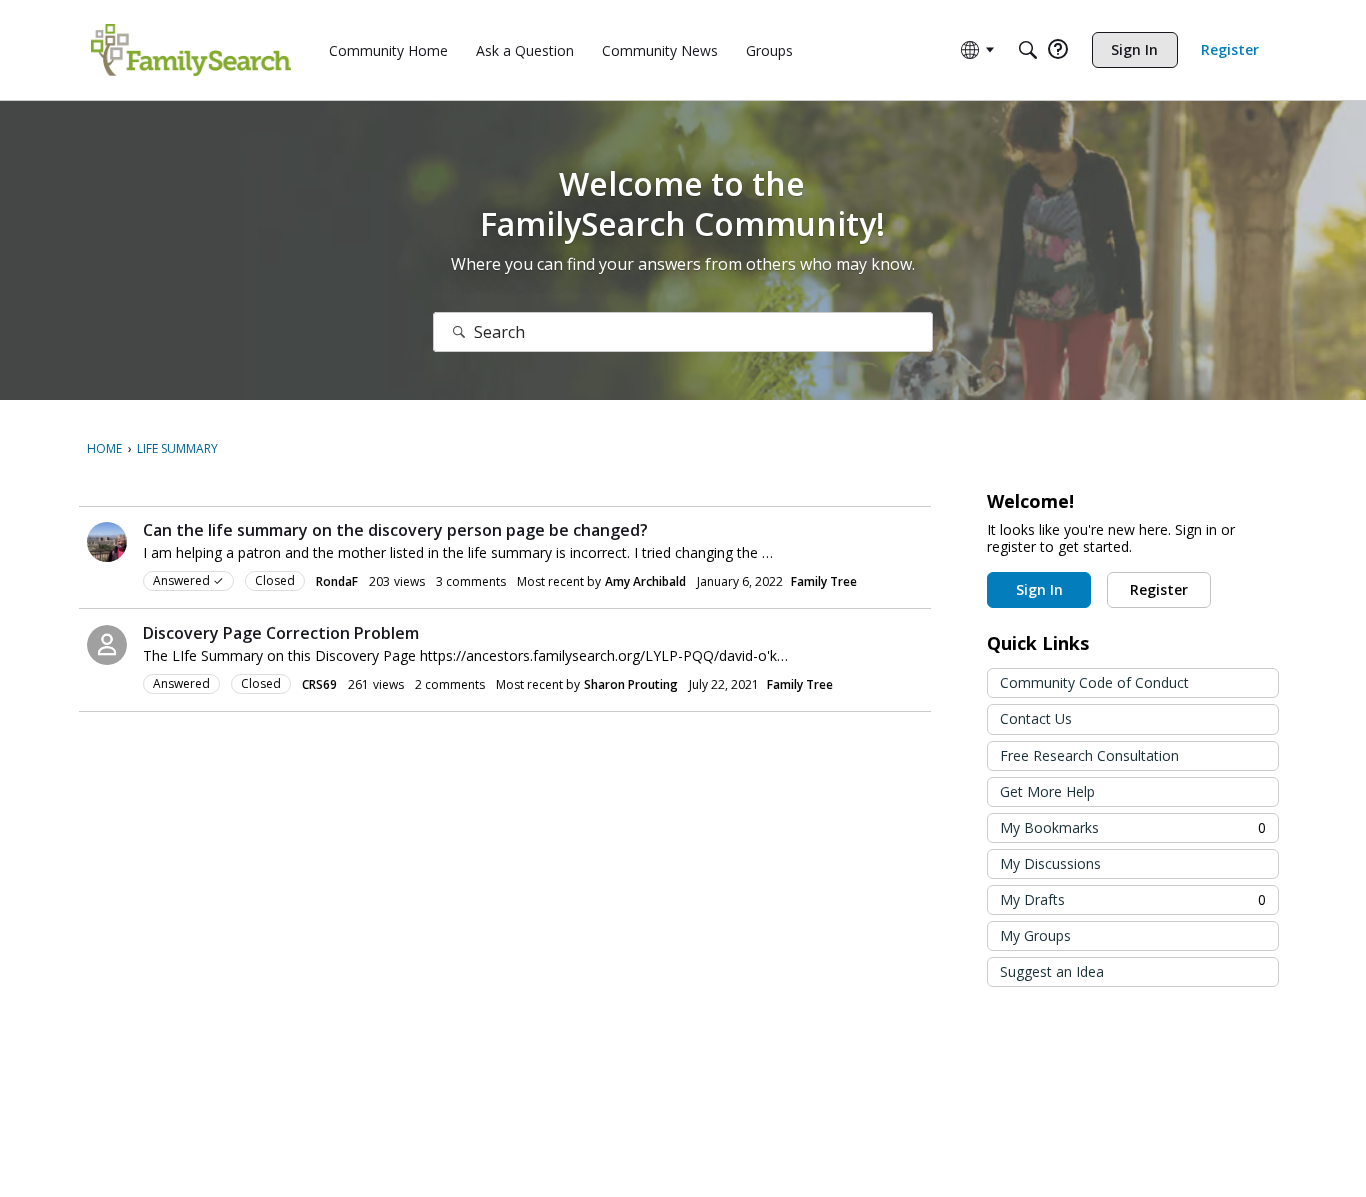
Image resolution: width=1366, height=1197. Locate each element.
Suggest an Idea (1052, 971)
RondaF (337, 581)
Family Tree (824, 581)
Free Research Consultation (1089, 755)
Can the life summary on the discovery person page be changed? (395, 530)
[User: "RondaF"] (107, 542)
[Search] (1028, 50)
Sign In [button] (1039, 589)
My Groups (1035, 935)
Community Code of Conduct (1094, 682)
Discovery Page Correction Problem (281, 633)
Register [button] (1159, 589)
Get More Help (1047, 791)
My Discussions (1050, 863)
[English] (191, 50)
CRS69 (319, 684)
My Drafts (1133, 899)
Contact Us (1036, 718)
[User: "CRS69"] (107, 645)
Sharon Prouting (631, 684)
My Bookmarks (1133, 827)
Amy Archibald (645, 581)
